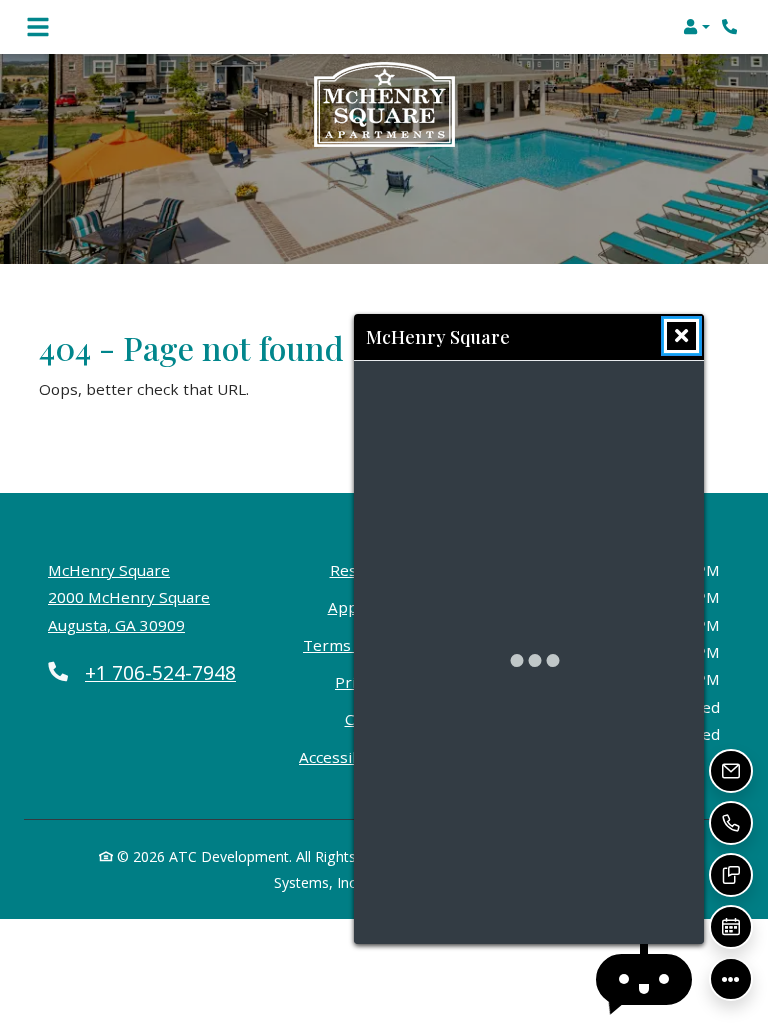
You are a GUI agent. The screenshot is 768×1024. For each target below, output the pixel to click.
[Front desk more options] (731, 979)
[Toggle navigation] (38, 27)
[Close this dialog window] (681, 336)
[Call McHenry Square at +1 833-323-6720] (732, 27)
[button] (696, 27)
